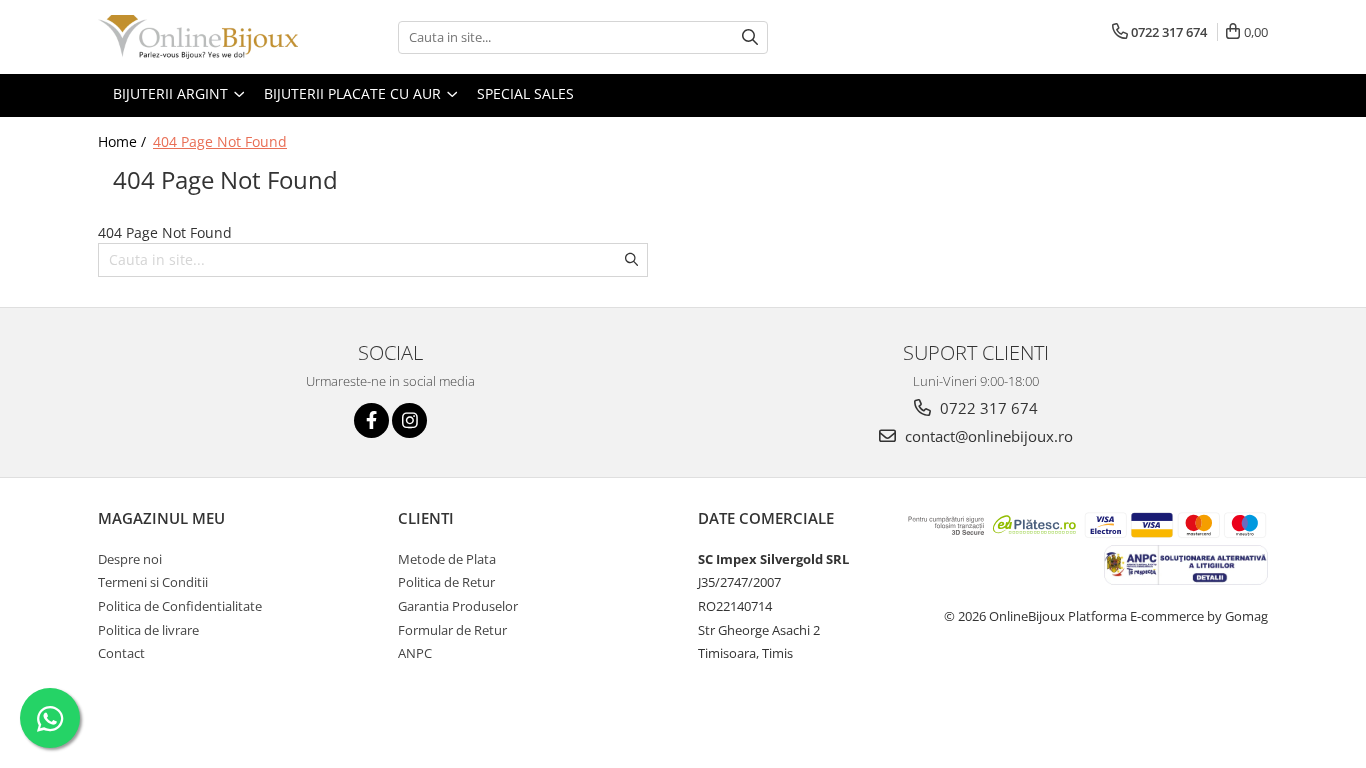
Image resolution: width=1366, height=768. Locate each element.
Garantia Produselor (458, 606)
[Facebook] (371, 420)
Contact (121, 653)
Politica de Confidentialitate (180, 606)
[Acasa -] (198, 37)
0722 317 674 (987, 408)
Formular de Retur (452, 630)
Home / (124, 141)
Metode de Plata (447, 559)
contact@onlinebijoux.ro (987, 436)
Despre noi (130, 559)
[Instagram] (409, 420)
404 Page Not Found (220, 141)
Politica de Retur (446, 582)
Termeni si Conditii (153, 582)
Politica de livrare (148, 630)
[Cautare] (750, 37)
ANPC (415, 653)
